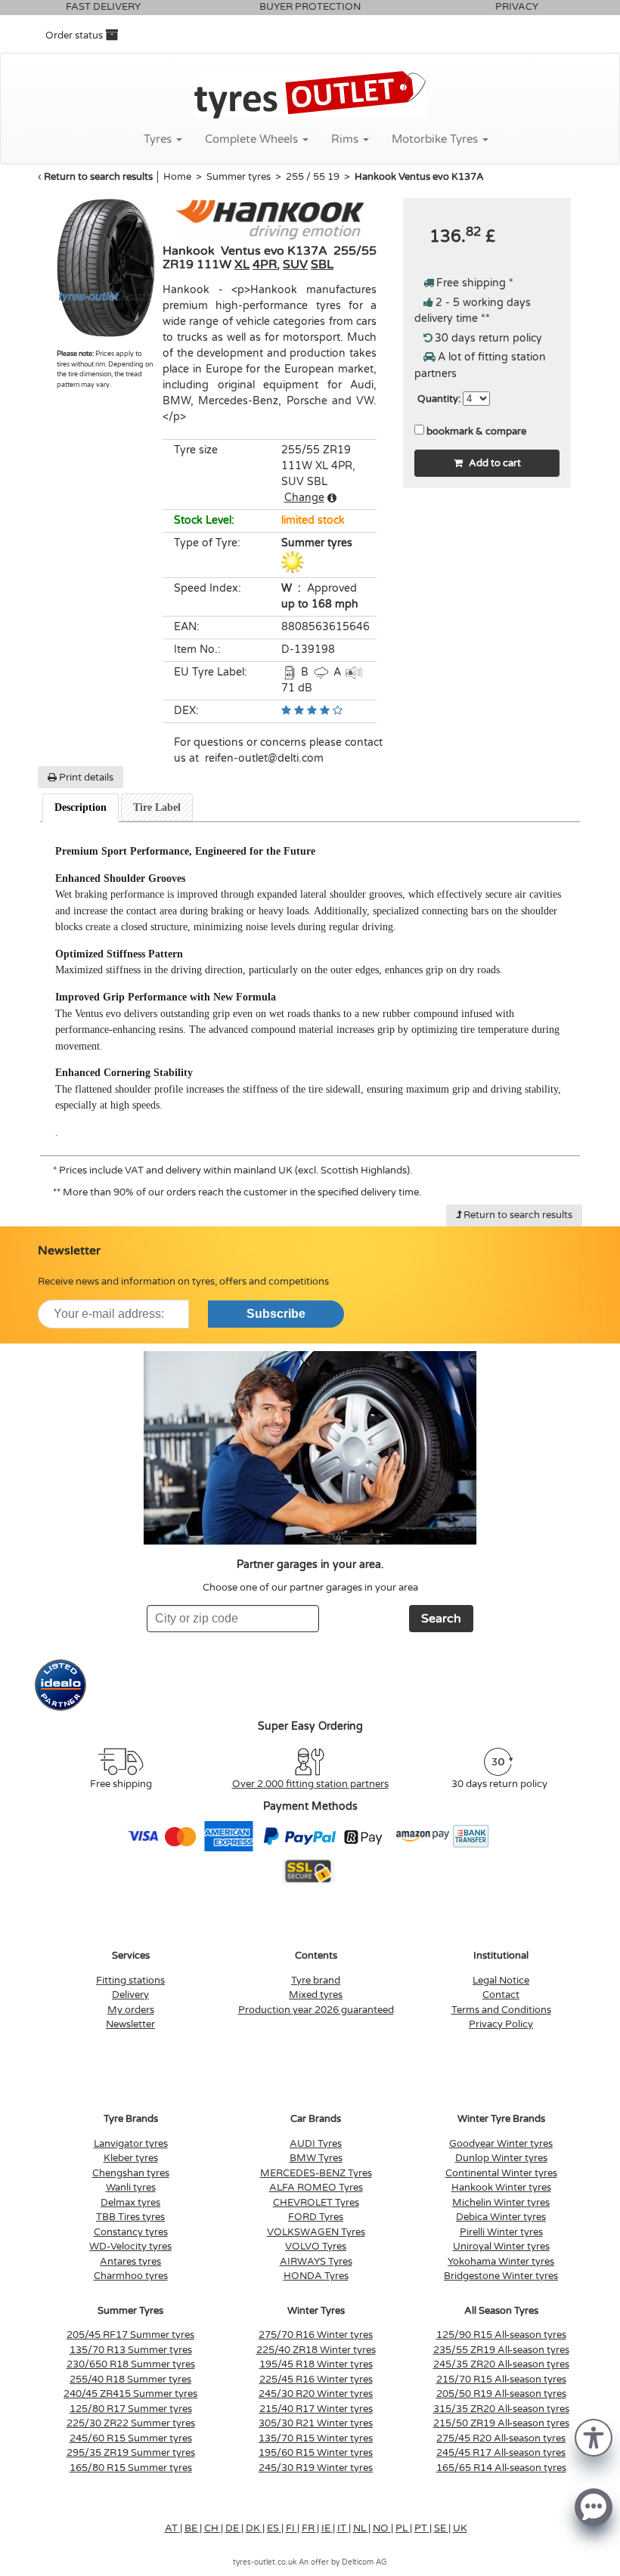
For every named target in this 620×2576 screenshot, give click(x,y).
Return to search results (98, 177)
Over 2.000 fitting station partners (310, 1784)
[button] (594, 2437)
